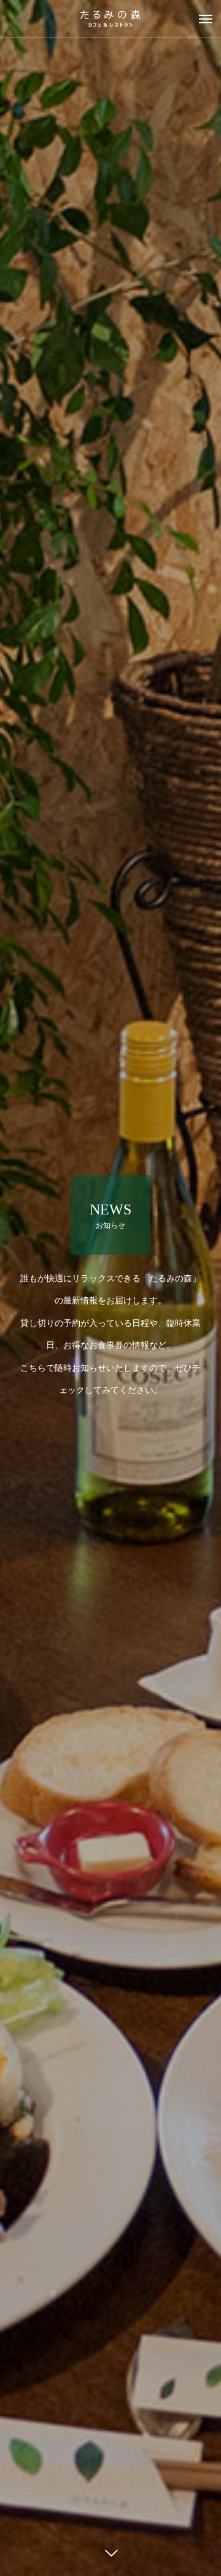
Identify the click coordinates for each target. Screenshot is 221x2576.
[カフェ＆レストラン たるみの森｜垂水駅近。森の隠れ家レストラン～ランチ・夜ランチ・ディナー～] (110, 18)
